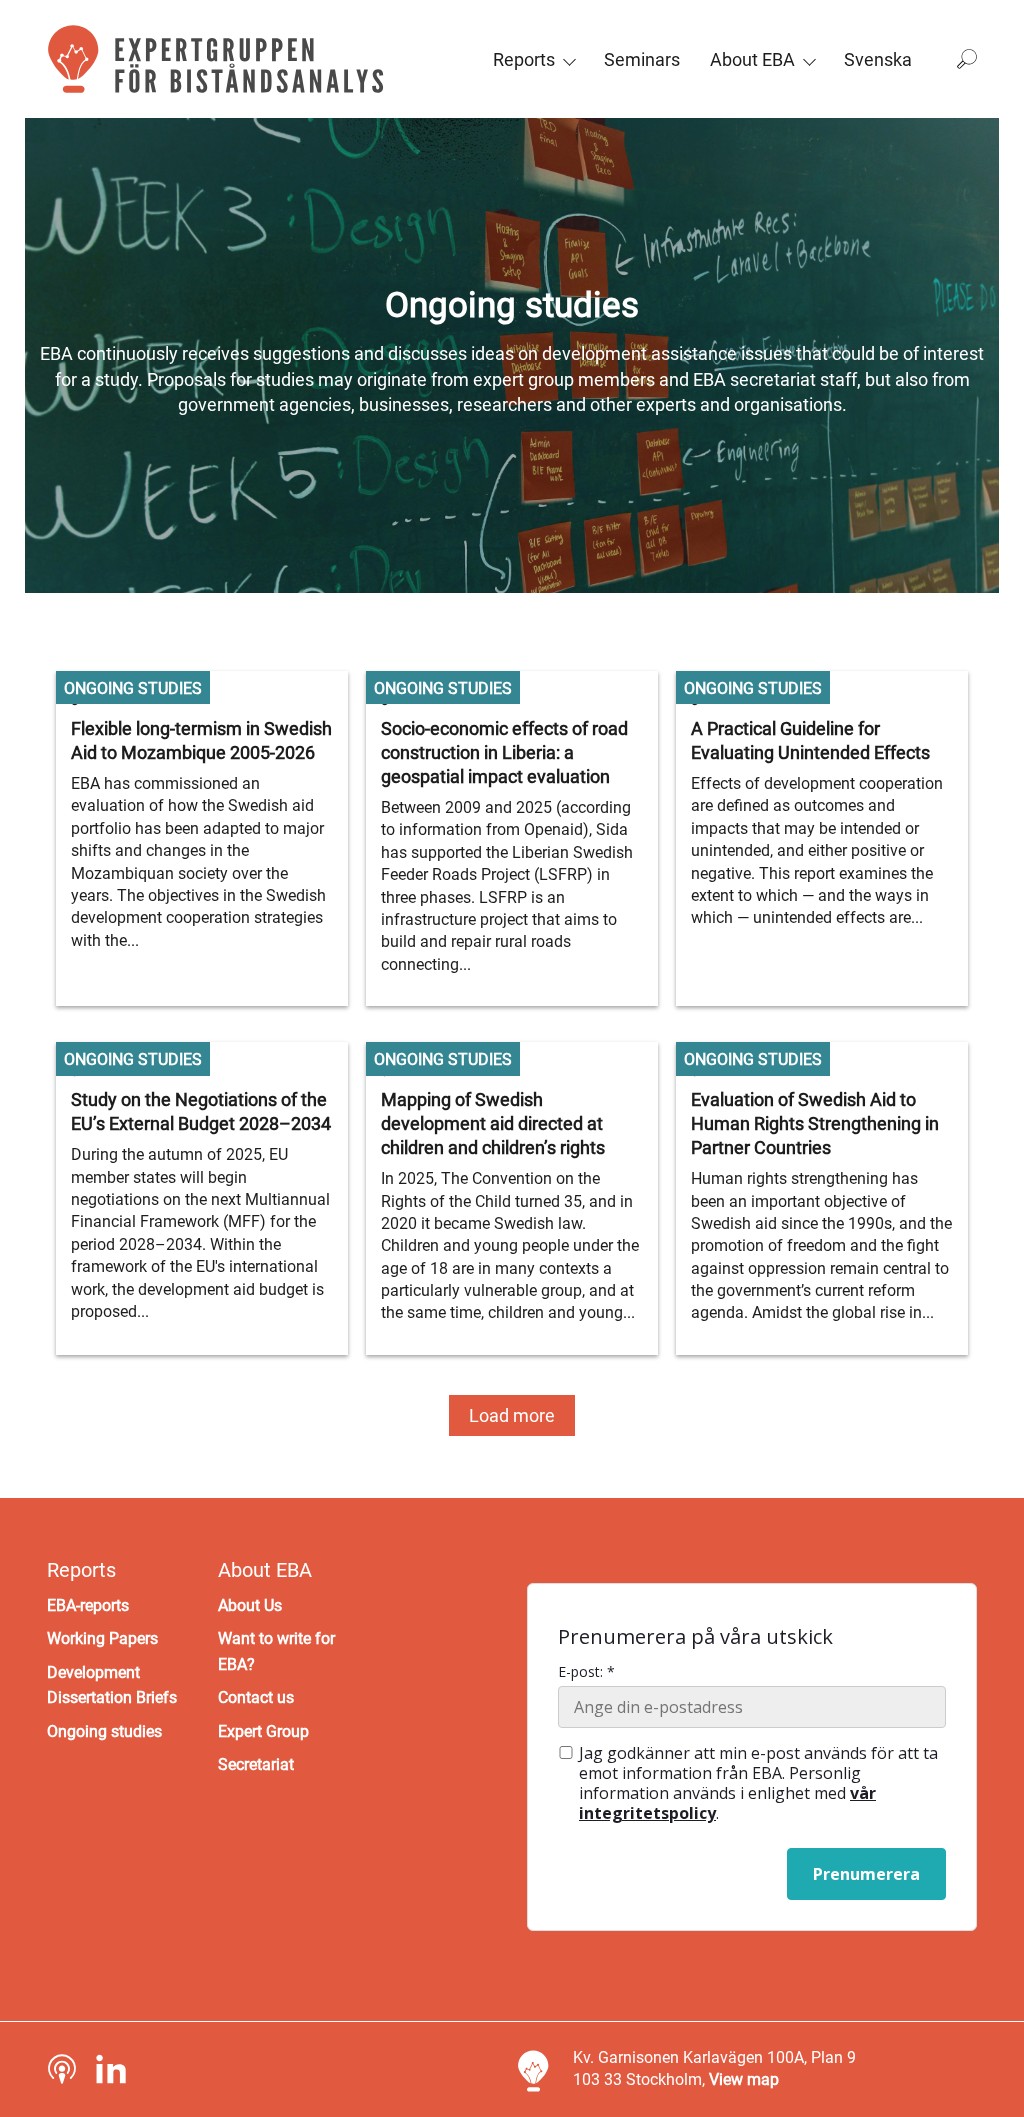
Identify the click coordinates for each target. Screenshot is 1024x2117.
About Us (250, 1605)
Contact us (256, 1697)
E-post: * (586, 1672)
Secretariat (256, 1764)
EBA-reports (88, 1605)
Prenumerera (866, 1874)
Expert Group (263, 1731)
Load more (512, 1415)
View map (744, 2079)
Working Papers (102, 1638)
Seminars (642, 59)
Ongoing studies (104, 1731)
